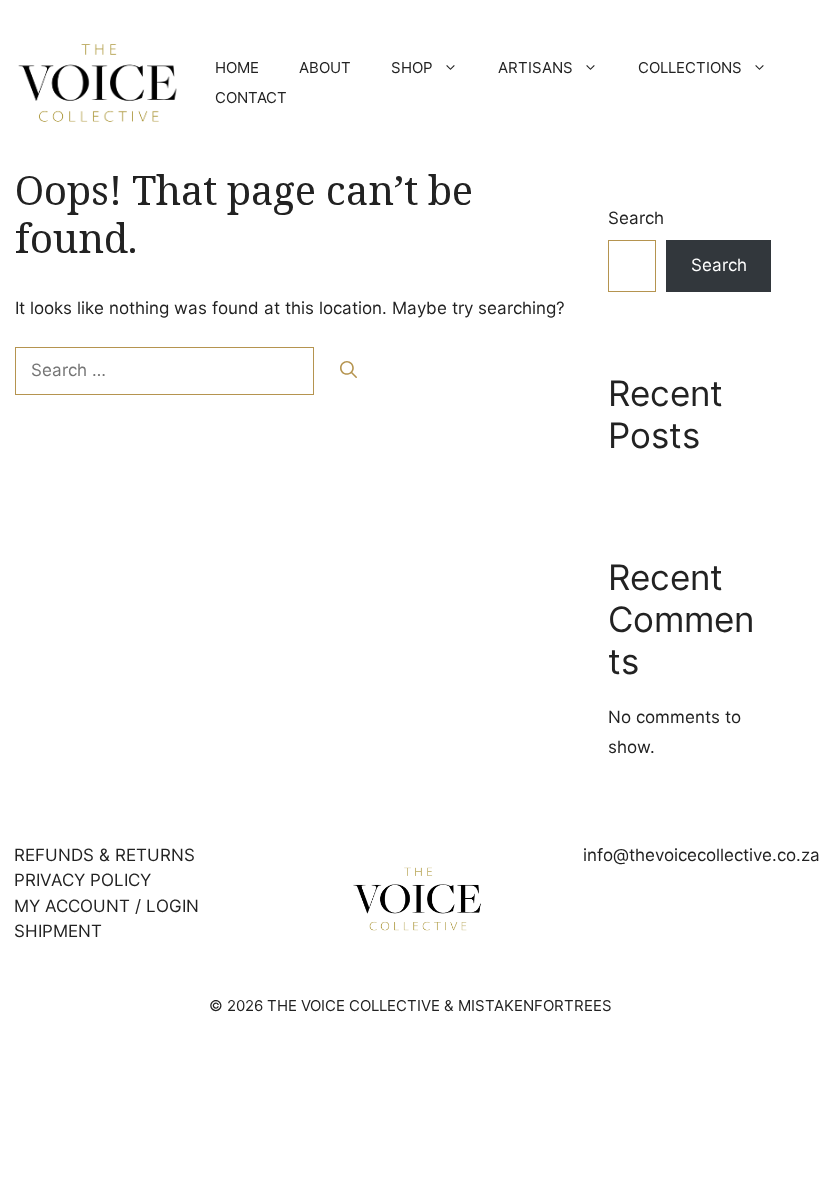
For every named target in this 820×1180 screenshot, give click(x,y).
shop (412, 67)
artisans (535, 67)
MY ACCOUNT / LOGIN (106, 906)
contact (251, 97)
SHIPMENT (58, 931)
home (237, 67)
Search (636, 218)
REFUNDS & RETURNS (104, 855)
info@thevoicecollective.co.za (701, 855)
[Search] (348, 371)
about (325, 67)
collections (690, 67)
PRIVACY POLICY (82, 880)
